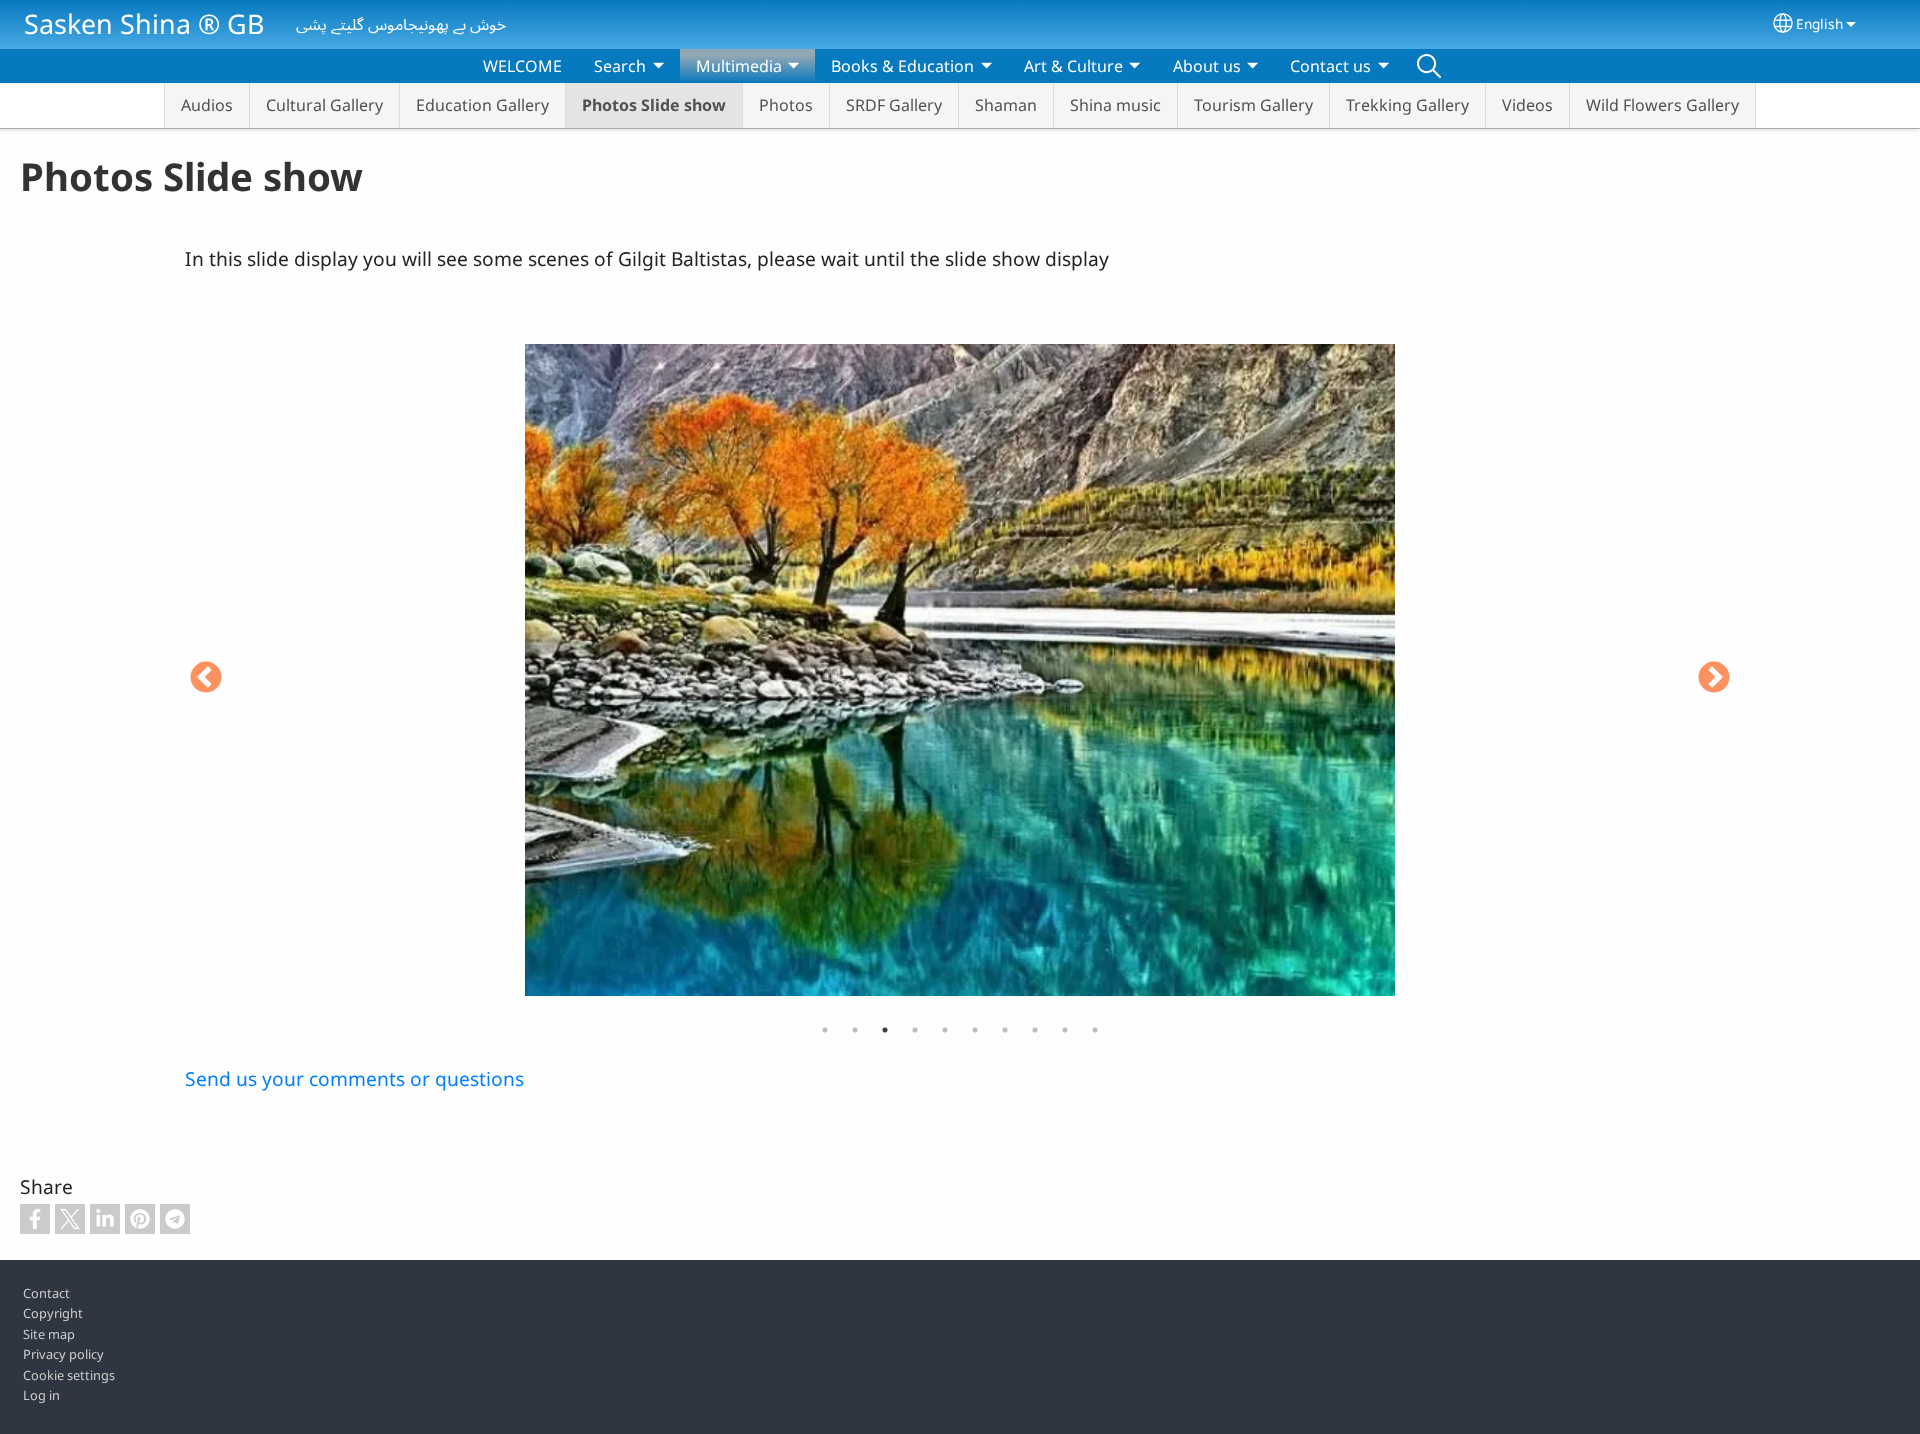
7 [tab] (1005, 1030)
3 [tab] (885, 1030)
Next (1714, 679)
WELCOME (522, 66)
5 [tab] (945, 1030)
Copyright (53, 1313)
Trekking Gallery (1407, 105)
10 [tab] (1095, 1030)
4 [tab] (915, 1030)
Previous (206, 679)
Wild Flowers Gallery (1662, 105)
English (1819, 23)
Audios (207, 105)
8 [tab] (1035, 1030)
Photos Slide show (654, 105)
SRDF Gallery (894, 105)
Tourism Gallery (1253, 105)
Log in (41, 1395)
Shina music (1115, 105)
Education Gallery (482, 105)
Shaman (1006, 105)
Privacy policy (63, 1354)
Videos (1527, 105)
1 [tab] (825, 1030)
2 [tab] (855, 1030)
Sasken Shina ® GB (144, 23)
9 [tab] (1065, 1030)
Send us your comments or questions (354, 1078)
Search (1429, 66)
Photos (786, 105)
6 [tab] (975, 1030)
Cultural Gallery (324, 105)
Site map (49, 1334)
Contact (46, 1293)
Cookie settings (69, 1375)
